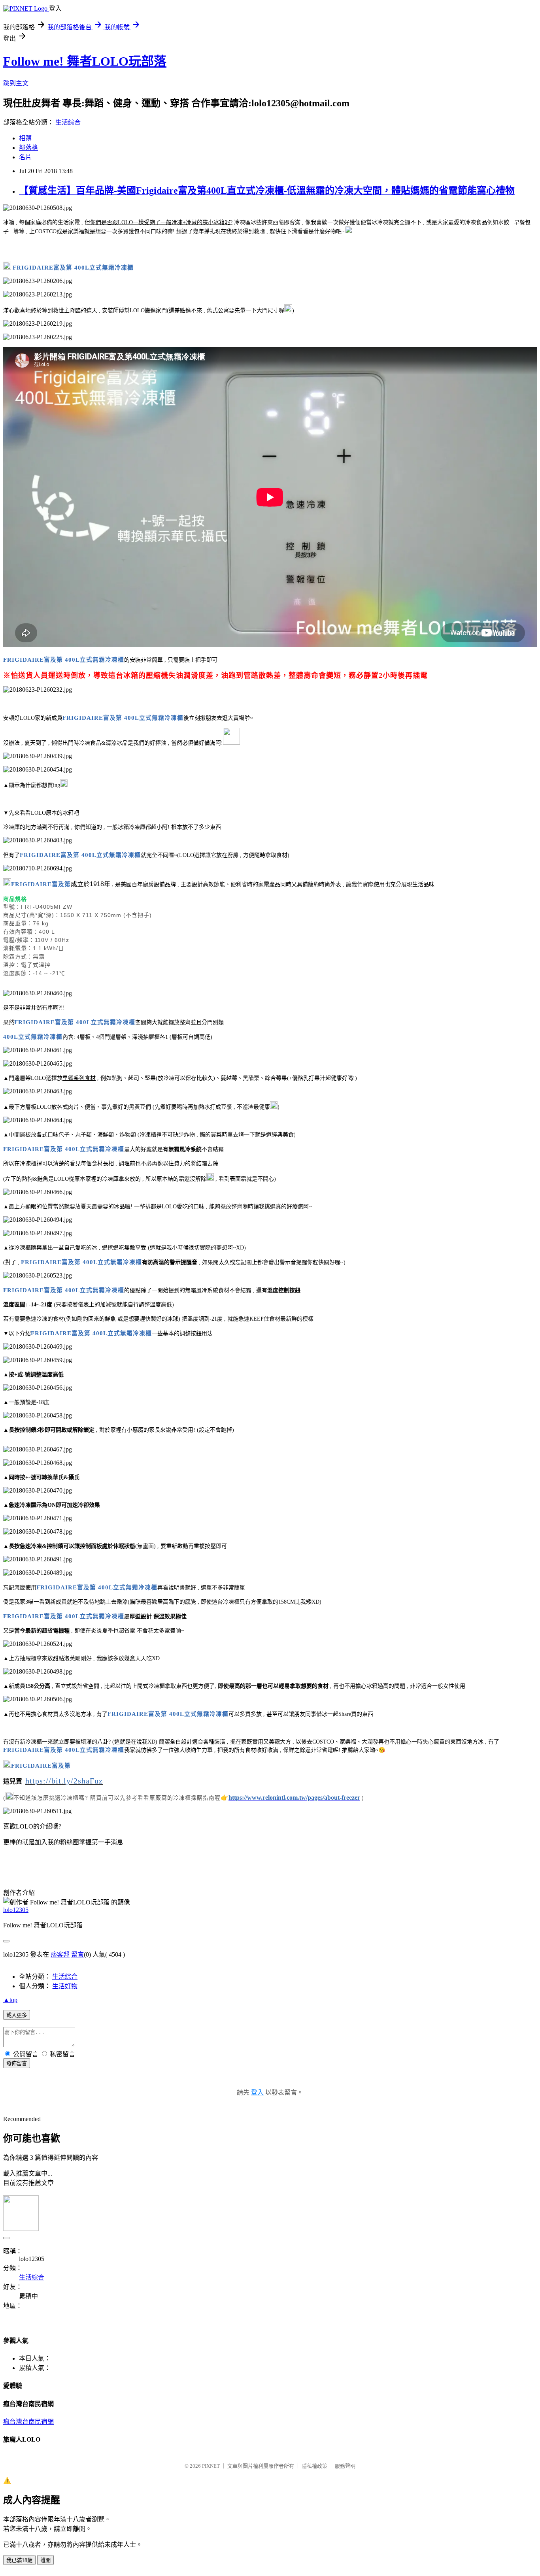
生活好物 (65, 1986)
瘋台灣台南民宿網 (28, 2422)
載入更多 (17, 2015)
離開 (45, 2560)
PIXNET (211, 2466)
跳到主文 (16, 83)
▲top (10, 2000)
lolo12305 (16, 1910)
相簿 (25, 138)
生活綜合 (68, 122)
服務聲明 (345, 2466)
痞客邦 (60, 1954)
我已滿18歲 (19, 2560)
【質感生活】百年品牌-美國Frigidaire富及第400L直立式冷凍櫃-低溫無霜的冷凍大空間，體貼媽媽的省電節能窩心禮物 (267, 191)
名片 (25, 157)
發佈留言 (17, 2064)
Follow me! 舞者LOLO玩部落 (85, 61)
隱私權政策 (314, 2466)
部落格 (28, 148)
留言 (77, 1954)
